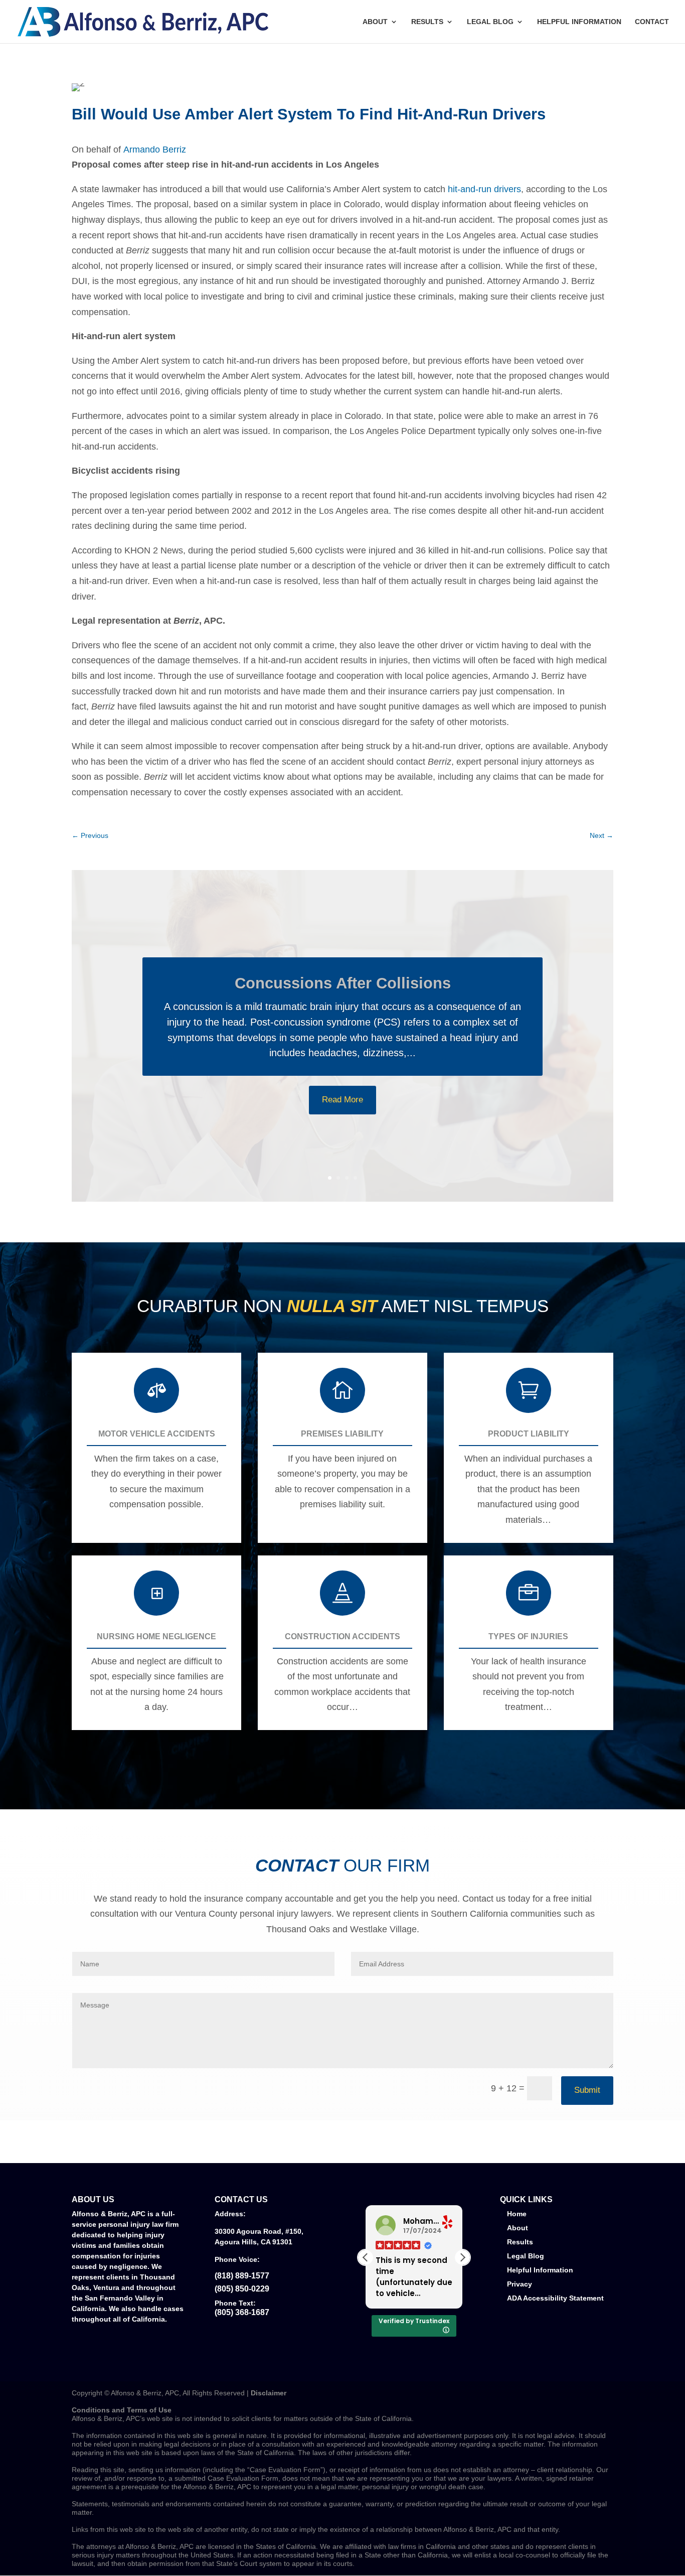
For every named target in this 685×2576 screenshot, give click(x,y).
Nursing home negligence (156, 1636)
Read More (342, 1100)
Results (427, 22)
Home (517, 2214)
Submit (587, 2090)
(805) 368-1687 (242, 2312)
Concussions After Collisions (343, 983)
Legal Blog (490, 22)
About (375, 22)
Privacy (520, 2284)
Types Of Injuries (528, 1636)
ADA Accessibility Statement (555, 2298)
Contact (652, 22)
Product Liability (529, 1434)
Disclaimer (269, 2393)
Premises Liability (342, 1434)
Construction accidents (342, 1636)
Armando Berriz (155, 150)
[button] (462, 2257)
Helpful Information (579, 22)
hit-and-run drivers (484, 189)
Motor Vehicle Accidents (157, 1434)
